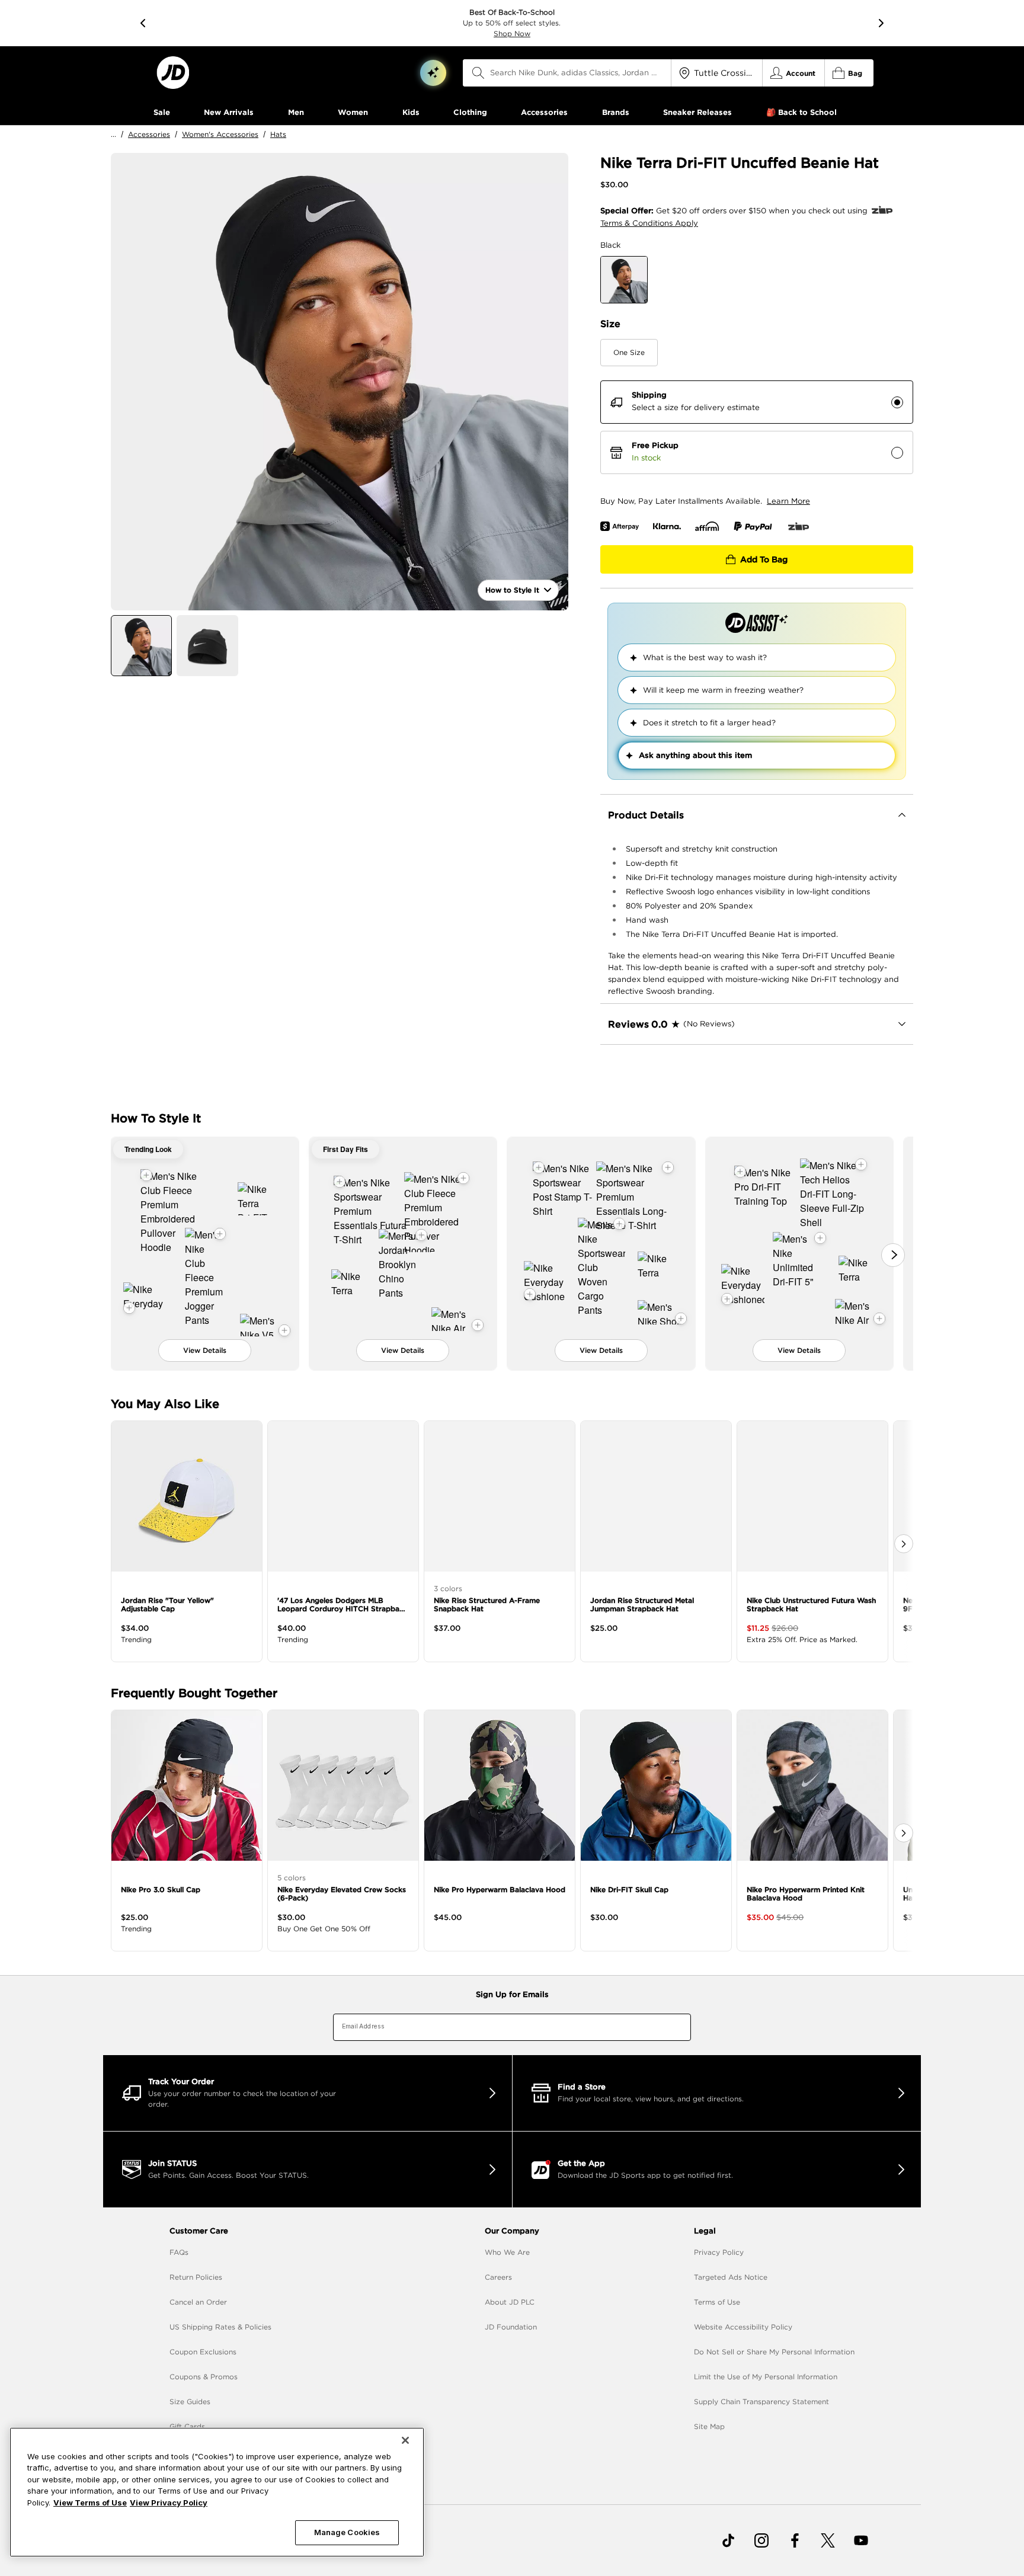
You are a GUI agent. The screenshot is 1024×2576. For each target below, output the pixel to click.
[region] (217, 2492)
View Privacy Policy (169, 2503)
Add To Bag (764, 559)
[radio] (897, 402)
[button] (433, 73)
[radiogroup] (757, 427)
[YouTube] (861, 2540)
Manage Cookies (347, 2532)
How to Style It (512, 590)
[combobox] (567, 73)
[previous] (143, 23)
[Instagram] (761, 2540)
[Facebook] (795, 2540)
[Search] (478, 73)
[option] (340, 382)
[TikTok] (728, 2540)
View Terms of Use (90, 2503)
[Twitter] (828, 2540)
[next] (881, 23)
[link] (173, 73)
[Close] (405, 2440)
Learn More (788, 501)
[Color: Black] (624, 280)
